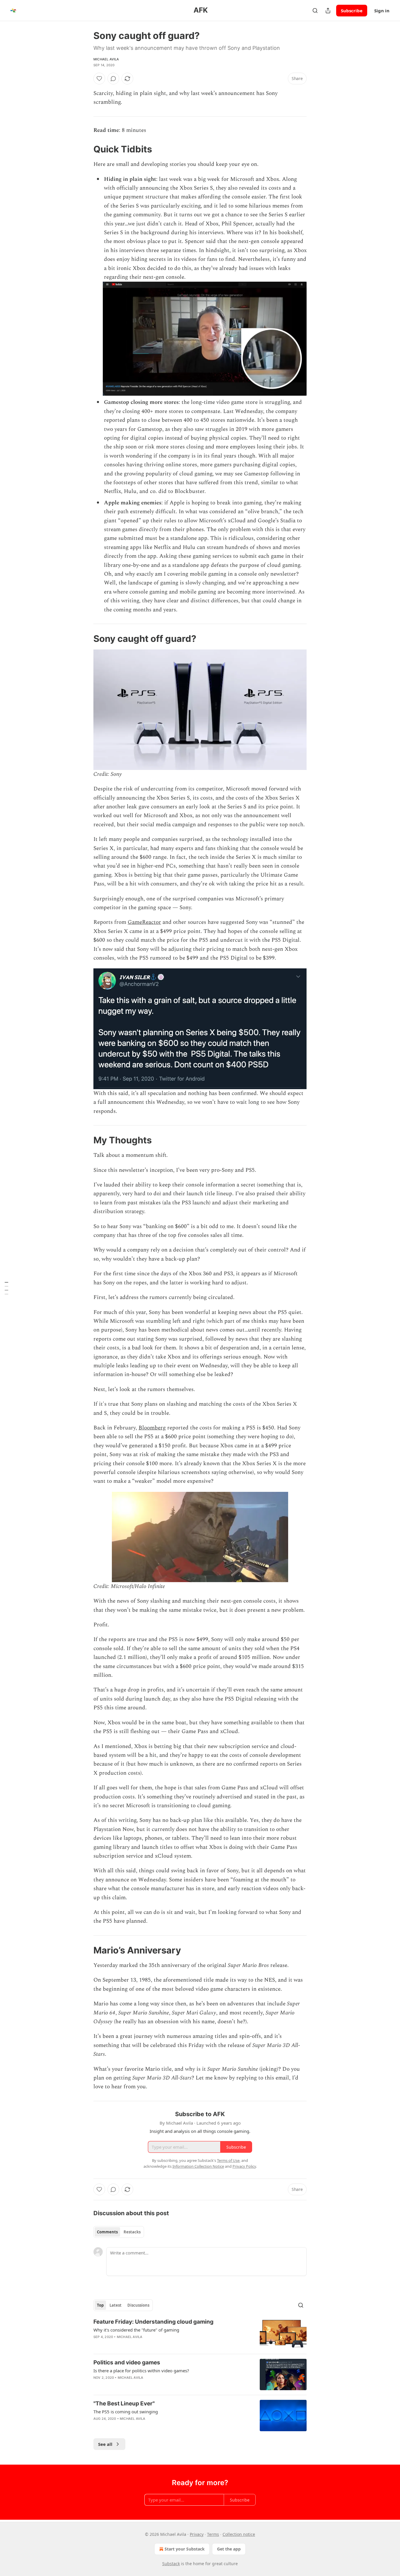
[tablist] (119, 2232)
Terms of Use (228, 2160)
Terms (213, 2534)
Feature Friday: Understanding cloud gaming (153, 2322)
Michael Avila (106, 59)
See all (105, 2444)
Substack (171, 2564)
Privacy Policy (244, 2166)
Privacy (197, 2534)
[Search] (315, 11)
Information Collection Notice (198, 2166)
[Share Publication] (328, 11)
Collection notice (239, 2534)
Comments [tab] (107, 2232)
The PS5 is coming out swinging (126, 2412)
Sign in (382, 11)
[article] (200, 2334)
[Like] (99, 79)
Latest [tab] (116, 2305)
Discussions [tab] (138, 2305)
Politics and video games (127, 2362)
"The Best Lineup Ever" (124, 2404)
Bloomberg (152, 1428)
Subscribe (352, 11)
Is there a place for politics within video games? (141, 2371)
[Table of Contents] (6, 1288)
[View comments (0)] (113, 79)
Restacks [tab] (132, 2232)
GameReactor (144, 922)
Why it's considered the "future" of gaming (136, 2330)
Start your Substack (185, 2549)
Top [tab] (100, 2305)
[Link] (85, 149)
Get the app (229, 2549)
